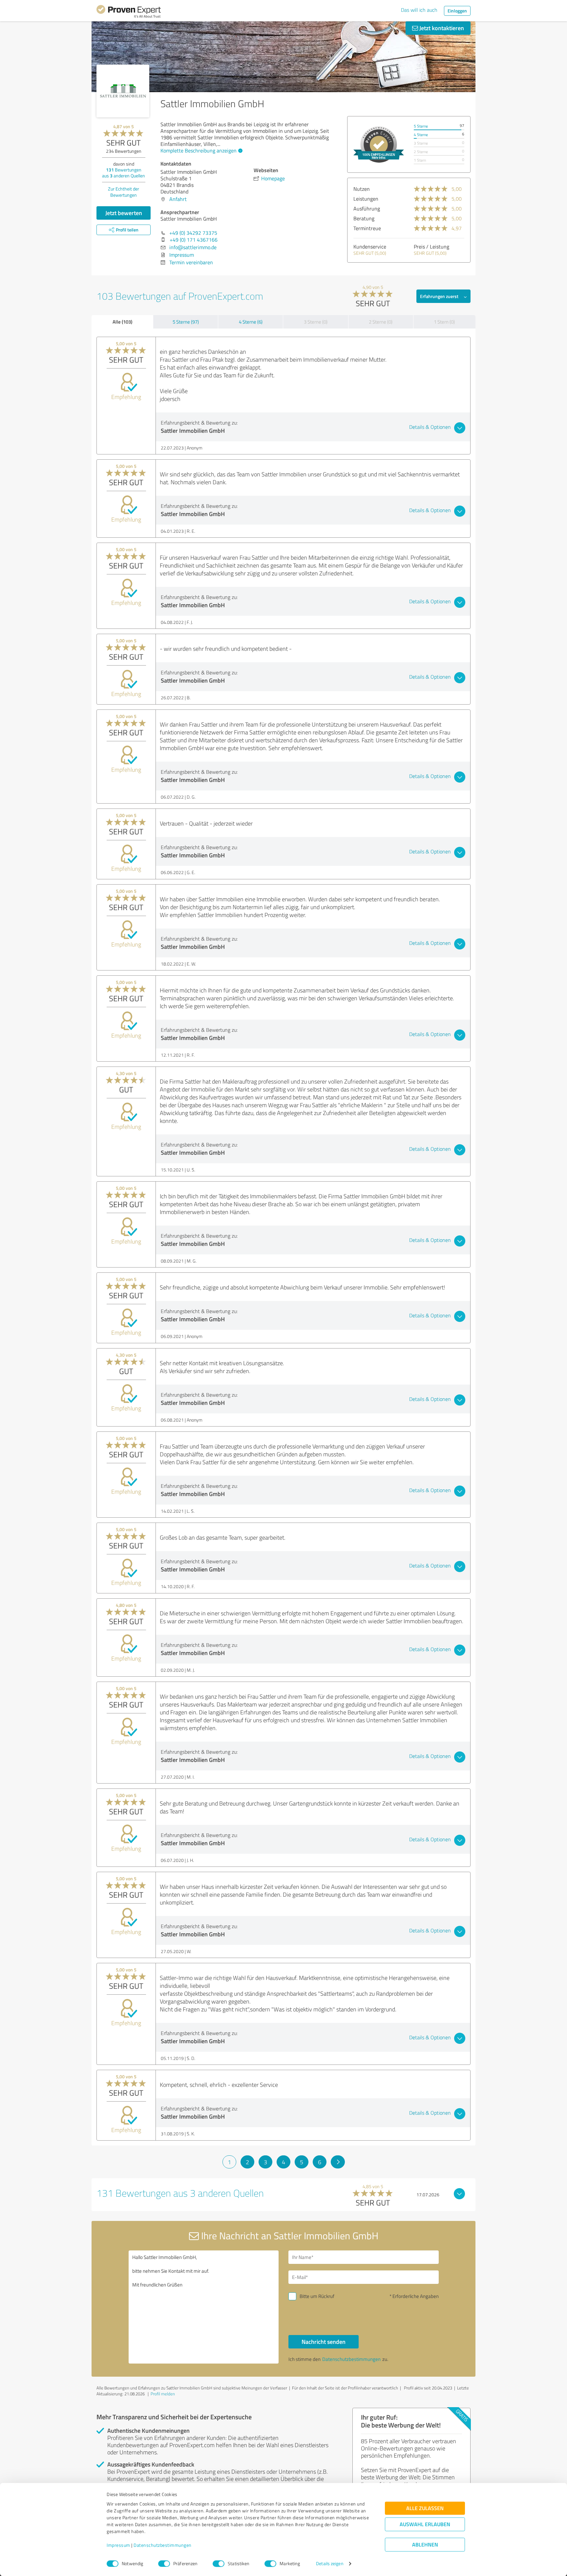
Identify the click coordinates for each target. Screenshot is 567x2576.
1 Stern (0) (444, 322)
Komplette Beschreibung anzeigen (199, 150)
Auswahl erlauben (425, 2524)
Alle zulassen (425, 2508)
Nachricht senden (324, 2342)
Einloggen (457, 11)
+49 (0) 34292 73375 (193, 233)
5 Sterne (421, 126)
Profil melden (163, 2394)
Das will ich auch (419, 10)
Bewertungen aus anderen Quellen (124, 173)
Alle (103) (122, 322)
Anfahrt (178, 199)
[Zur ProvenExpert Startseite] (129, 12)
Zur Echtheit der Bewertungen (124, 192)
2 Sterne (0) (381, 322)
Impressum (118, 2545)
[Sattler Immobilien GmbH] (123, 91)
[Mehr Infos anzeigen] (379, 144)
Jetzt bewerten (124, 213)
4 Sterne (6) (251, 322)
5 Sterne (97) (186, 322)
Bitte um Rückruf (317, 2296)
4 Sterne (421, 135)
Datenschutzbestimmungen (163, 2545)
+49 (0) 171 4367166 (194, 240)
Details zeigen (330, 2564)
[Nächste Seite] (338, 2162)
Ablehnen (425, 2545)
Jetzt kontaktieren (441, 28)
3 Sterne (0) (316, 322)
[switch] (164, 2564)
